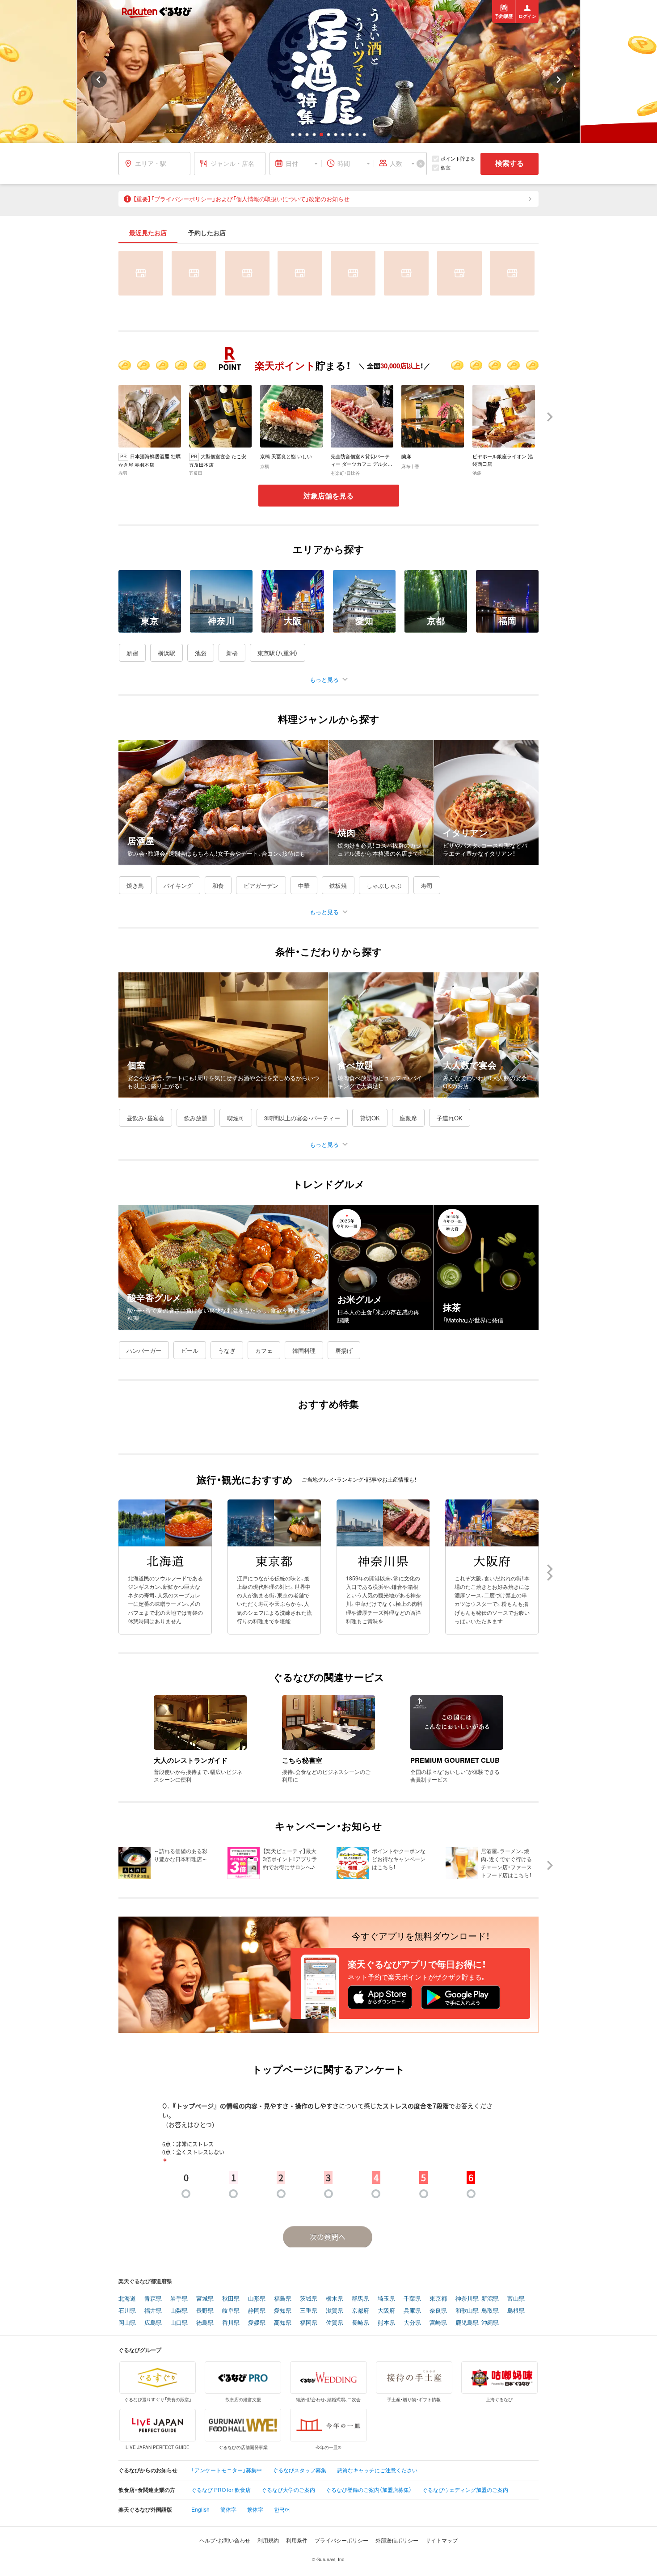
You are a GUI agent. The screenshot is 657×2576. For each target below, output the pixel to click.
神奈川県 (467, 2299)
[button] (293, 135)
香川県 (231, 2323)
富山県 (516, 2299)
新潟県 (490, 2299)
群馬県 (360, 2299)
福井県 (153, 2311)
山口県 (179, 2323)
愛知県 (283, 2311)
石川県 (127, 2311)
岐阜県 (231, 2311)
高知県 (283, 2323)
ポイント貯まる (458, 158)
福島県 (283, 2299)
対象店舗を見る (328, 496)
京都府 (360, 2311)
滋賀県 (335, 2311)
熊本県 (386, 2323)
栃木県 (335, 2299)
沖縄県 (490, 2323)
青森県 (153, 2299)
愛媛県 (257, 2323)
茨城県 (309, 2299)
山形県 (257, 2299)
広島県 (153, 2323)
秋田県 (231, 2299)
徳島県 (205, 2323)
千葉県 (412, 2299)
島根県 (516, 2311)
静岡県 (257, 2311)
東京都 (438, 2299)
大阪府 (386, 2311)
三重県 (309, 2311)
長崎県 (360, 2323)
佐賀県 (335, 2323)
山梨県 (179, 2311)
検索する (510, 163)
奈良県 (438, 2311)
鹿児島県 (467, 2323)
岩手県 (179, 2299)
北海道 (127, 2299)
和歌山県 (467, 2311)
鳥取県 (490, 2311)
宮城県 (205, 2299)
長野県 (205, 2311)
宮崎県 (438, 2323)
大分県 (412, 2323)
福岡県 (309, 2323)
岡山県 (127, 2323)
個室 (446, 167)
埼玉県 (386, 2299)
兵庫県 (412, 2311)
